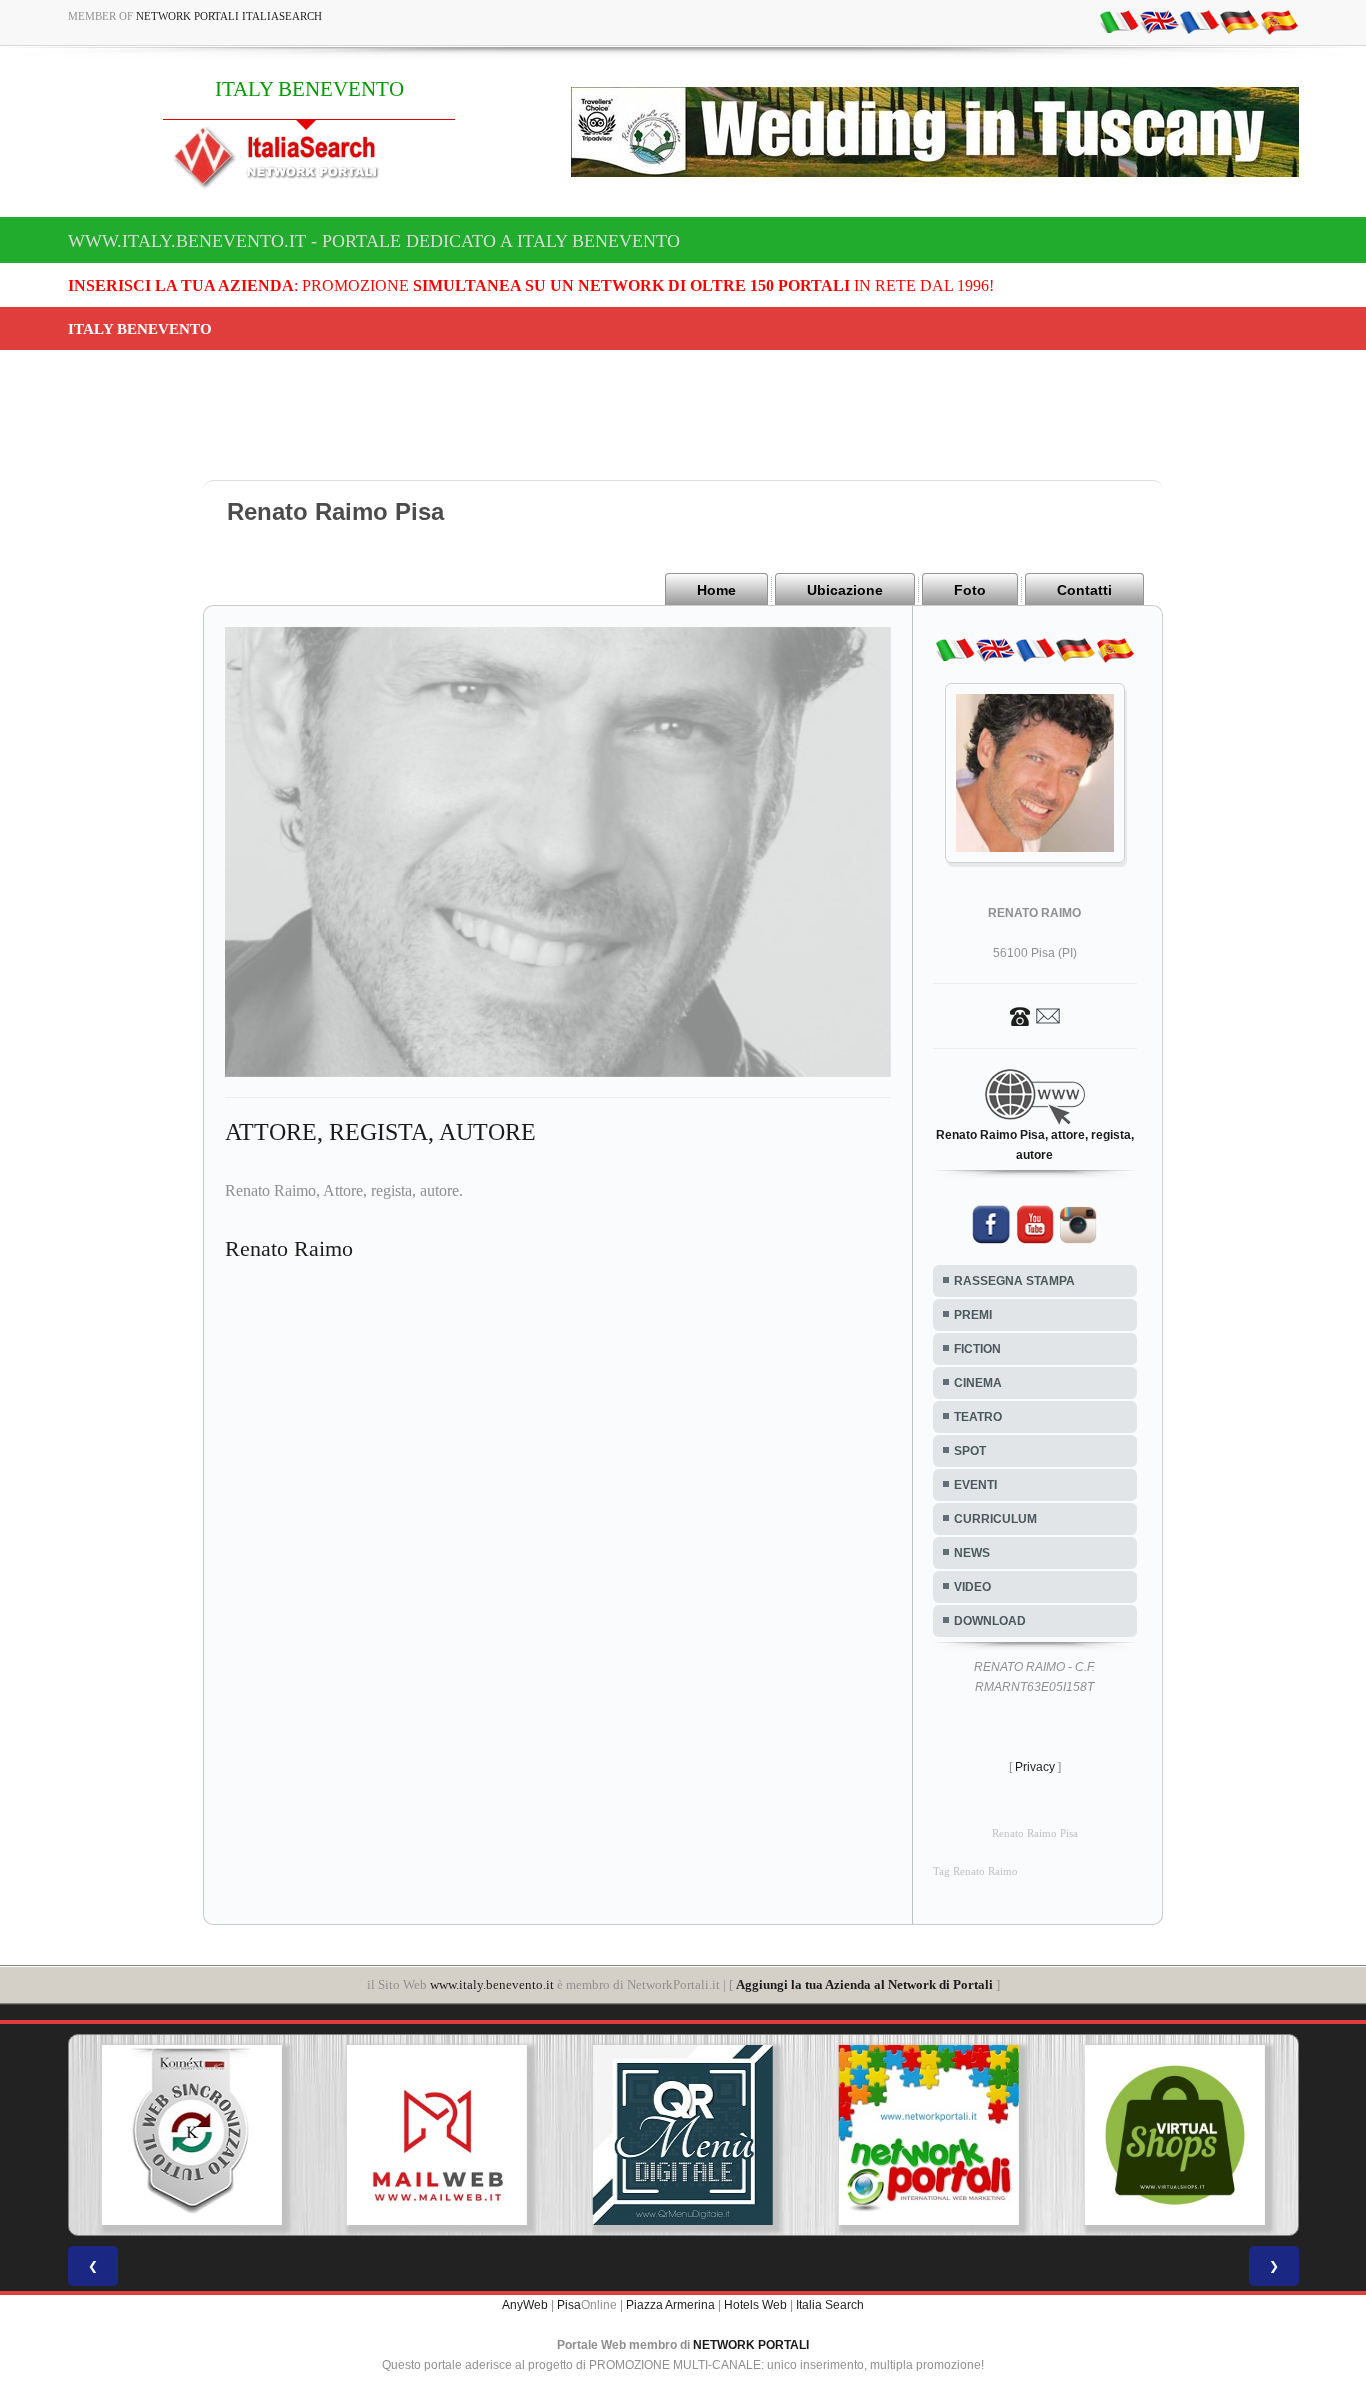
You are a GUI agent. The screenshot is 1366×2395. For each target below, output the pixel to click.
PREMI (973, 1315)
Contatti (1084, 590)
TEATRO (978, 1417)
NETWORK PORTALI (751, 2345)
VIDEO (972, 1587)
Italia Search (830, 2305)
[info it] (1119, 21)
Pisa (569, 2305)
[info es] (1279, 21)
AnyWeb (525, 2305)
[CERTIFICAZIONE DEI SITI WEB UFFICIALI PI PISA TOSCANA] (1232, 2135)
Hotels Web (755, 2305)
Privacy (1035, 1767)
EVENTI (975, 1485)
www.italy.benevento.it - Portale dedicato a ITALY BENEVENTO (374, 241)
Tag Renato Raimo (975, 1871)
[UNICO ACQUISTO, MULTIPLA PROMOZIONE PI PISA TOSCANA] (740, 2135)
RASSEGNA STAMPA (1014, 1281)
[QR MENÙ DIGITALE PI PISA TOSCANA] (494, 2135)
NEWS (972, 1553)
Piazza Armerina (670, 2305)
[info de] (1239, 21)
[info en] (1159, 21)
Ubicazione (845, 590)
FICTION (977, 1349)
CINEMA (978, 1383)
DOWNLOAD (990, 1621)
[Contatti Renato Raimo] (1035, 1015)
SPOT (970, 1451)
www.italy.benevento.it (492, 1984)
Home (716, 590)
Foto (970, 590)
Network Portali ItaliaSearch (229, 16)
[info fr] (1199, 21)
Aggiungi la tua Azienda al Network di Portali (864, 1984)
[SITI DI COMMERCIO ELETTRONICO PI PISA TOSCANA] (986, 2135)
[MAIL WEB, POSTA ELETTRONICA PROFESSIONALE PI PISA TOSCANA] (249, 2135)
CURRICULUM (995, 1519)
